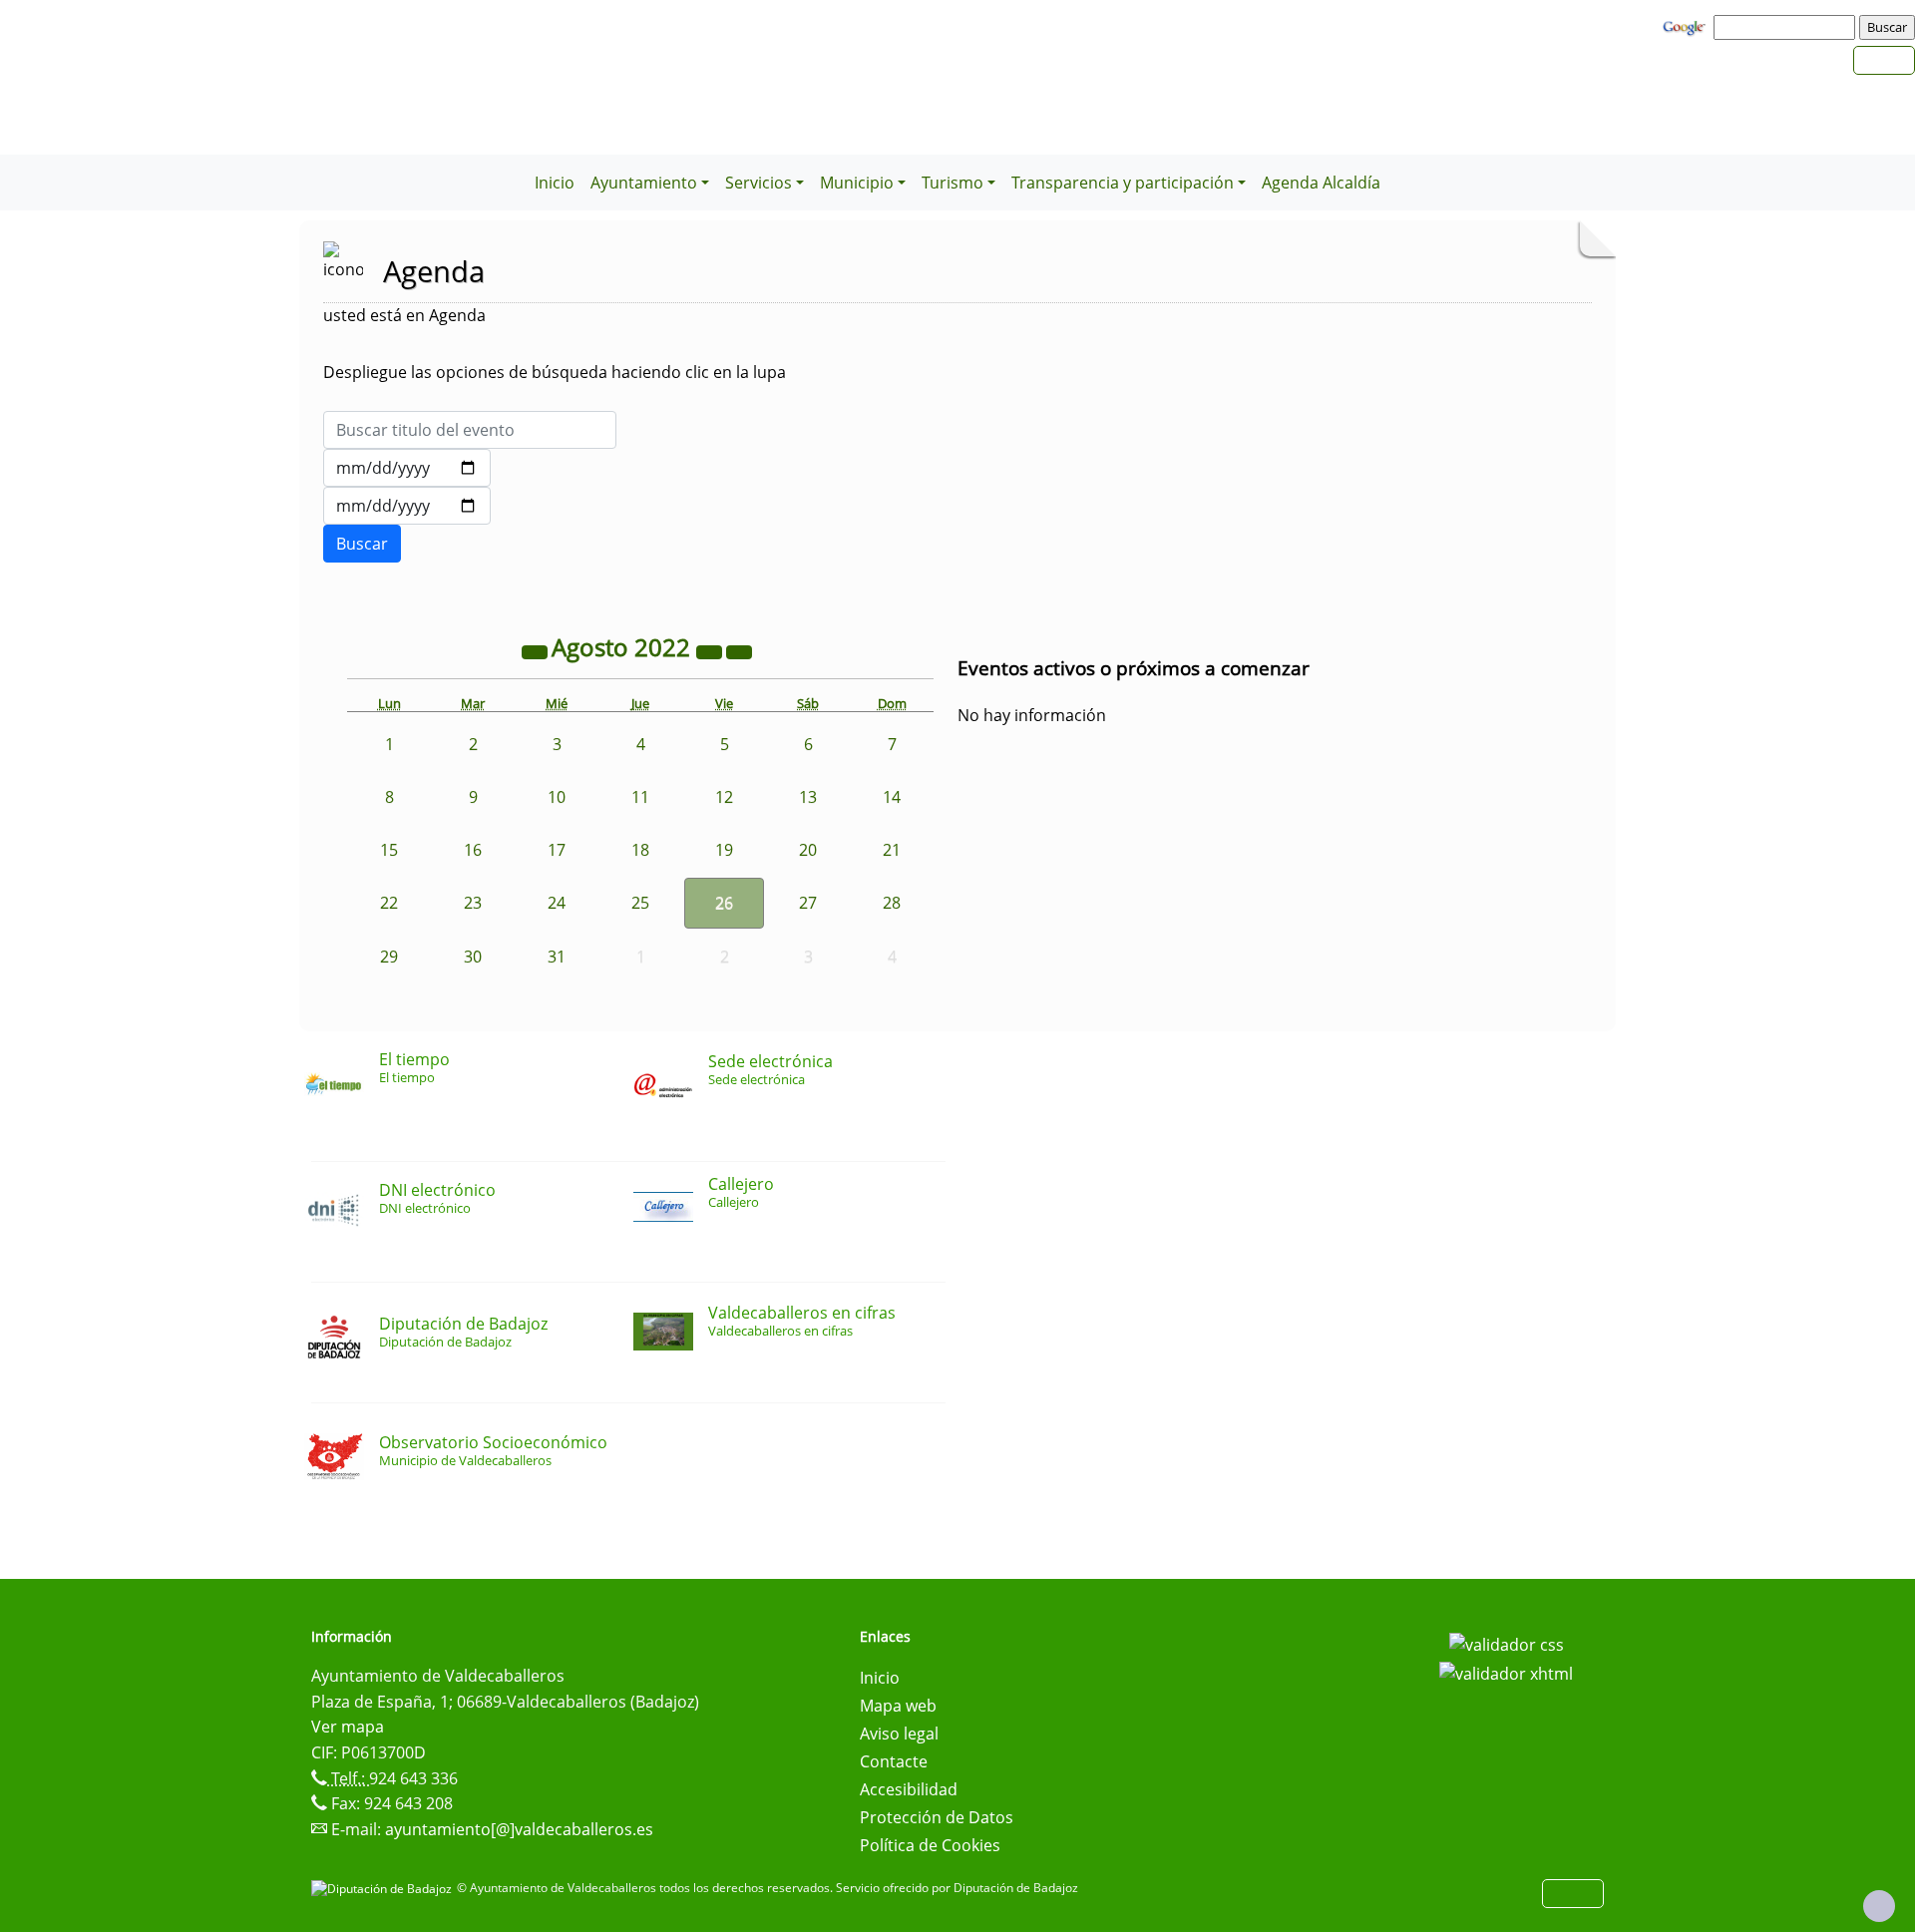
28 (892, 903)
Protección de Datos (937, 1817)
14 (892, 797)
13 (808, 797)
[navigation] (1787, 27)
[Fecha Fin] (407, 506)
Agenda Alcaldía (1321, 183)
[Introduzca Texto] (470, 430)
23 (473, 903)
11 (640, 797)
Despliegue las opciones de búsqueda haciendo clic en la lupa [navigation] (555, 372)
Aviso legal (899, 1734)
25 (640, 903)
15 (389, 850)
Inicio (555, 183)
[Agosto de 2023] (711, 650)
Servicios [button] (759, 183)
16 (473, 850)
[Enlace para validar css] (1507, 1643)
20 (808, 850)
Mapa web (898, 1706)
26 (724, 903)
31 (557, 957)
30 (473, 957)
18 (640, 850)
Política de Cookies (930, 1845)
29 (389, 957)
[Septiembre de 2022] (739, 650)
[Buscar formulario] (362, 544)
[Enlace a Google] (1687, 26)
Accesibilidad (909, 1789)
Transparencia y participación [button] (1123, 183)
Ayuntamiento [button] (644, 183)
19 (724, 850)
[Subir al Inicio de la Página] (1879, 1906)
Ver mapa (348, 1727)
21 (892, 850)
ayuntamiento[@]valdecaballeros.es (519, 1829)
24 (557, 903)
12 (724, 797)
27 (808, 903)
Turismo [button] (953, 183)
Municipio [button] (857, 183)
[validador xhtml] (1506, 1673)
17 (557, 850)
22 (389, 903)
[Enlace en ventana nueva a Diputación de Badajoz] (384, 1888)
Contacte (894, 1761)
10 (557, 797)
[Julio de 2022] (537, 650)
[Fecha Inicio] (407, 468)
